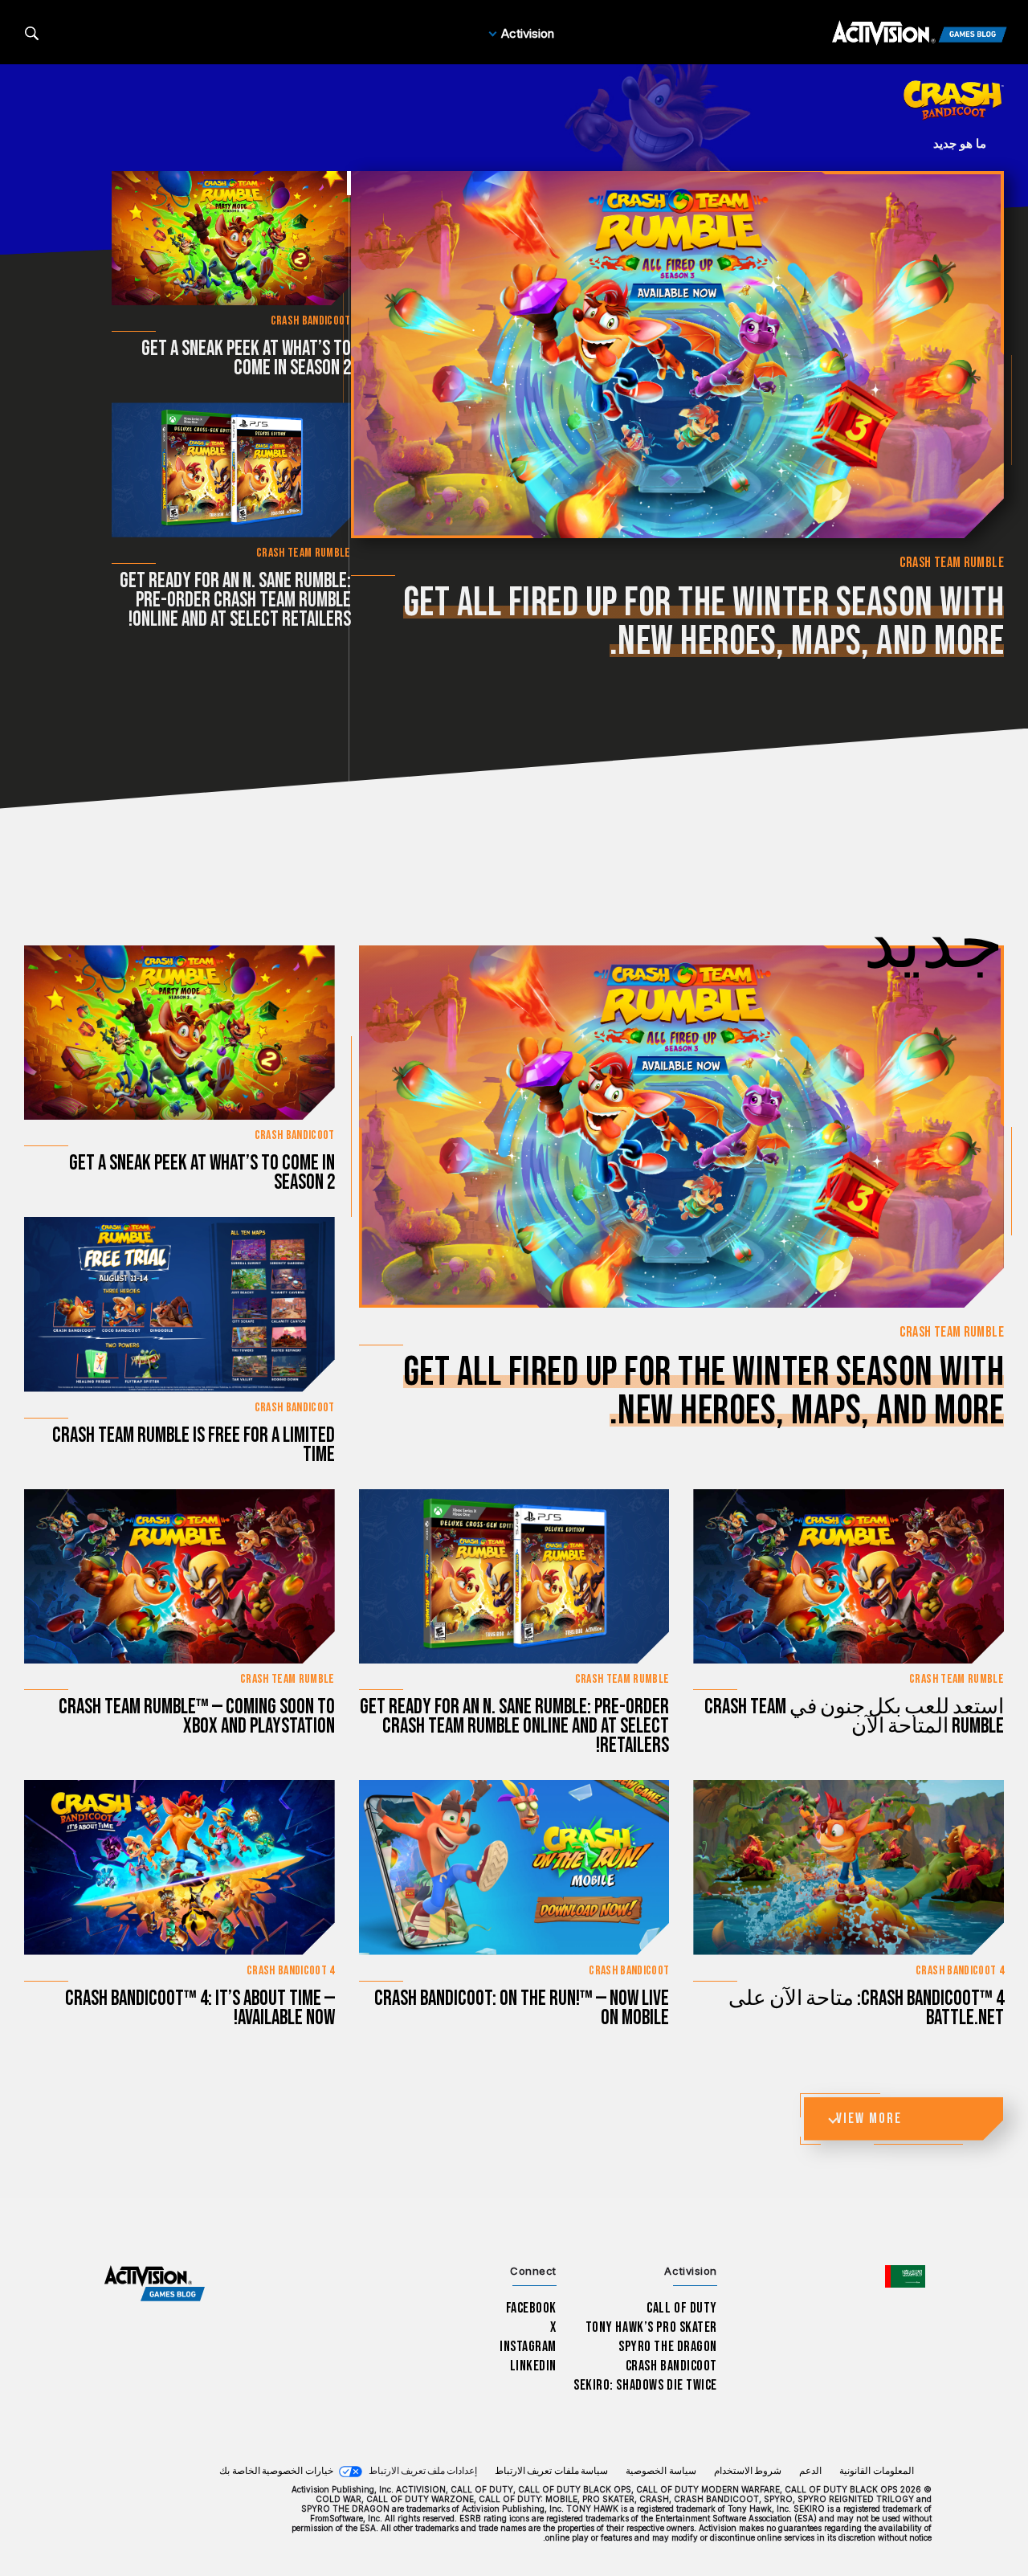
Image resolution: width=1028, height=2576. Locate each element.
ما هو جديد (960, 143)
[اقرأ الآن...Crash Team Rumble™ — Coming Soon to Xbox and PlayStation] (179, 1576)
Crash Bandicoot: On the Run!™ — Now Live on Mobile (522, 2009)
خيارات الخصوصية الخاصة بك (276, 2471)
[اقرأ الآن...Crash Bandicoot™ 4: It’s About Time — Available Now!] (179, 1867)
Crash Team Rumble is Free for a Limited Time (194, 1445)
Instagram (528, 2347)
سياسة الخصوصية (661, 2471)
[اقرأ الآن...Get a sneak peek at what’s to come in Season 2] (231, 238)
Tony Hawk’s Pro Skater (651, 2327)
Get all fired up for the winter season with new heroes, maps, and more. (704, 623)
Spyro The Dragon (668, 2347)
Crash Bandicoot (671, 2366)
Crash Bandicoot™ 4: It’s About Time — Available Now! (200, 2009)
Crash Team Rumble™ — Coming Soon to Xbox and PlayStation (197, 1717)
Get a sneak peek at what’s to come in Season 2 (246, 359)
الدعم (810, 2471)
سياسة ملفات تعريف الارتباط (552, 2471)
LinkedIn (534, 2366)
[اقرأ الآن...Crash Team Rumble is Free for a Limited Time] (179, 1304)
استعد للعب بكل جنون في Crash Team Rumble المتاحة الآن (854, 1717)
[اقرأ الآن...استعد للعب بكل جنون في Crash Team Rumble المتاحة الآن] (849, 1576)
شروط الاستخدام (748, 2471)
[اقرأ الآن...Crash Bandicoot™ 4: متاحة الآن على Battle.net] (849, 1867)
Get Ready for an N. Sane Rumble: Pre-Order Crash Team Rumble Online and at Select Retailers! (235, 600)
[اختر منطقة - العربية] (905, 2276)
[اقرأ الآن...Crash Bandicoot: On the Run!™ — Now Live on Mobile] (514, 1867)
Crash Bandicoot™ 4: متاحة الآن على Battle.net (866, 2009)
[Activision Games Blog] (920, 34)
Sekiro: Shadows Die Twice (645, 2385)
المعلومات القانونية (877, 2471)
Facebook (532, 2308)
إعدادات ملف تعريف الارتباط (423, 2471)
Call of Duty (682, 2308)
